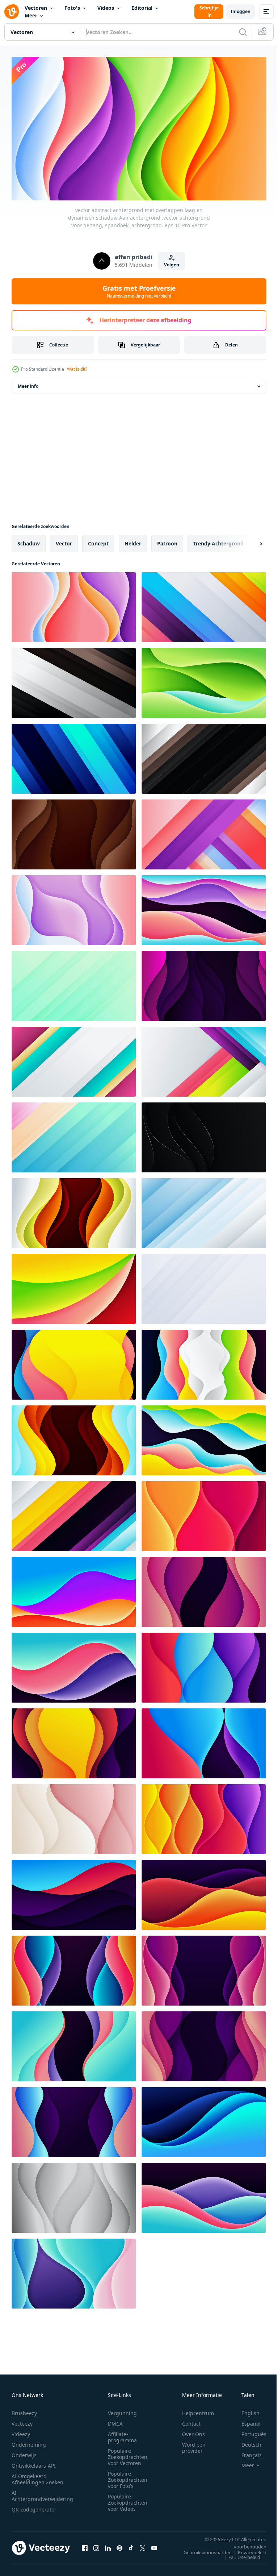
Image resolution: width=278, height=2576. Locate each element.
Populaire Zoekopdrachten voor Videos (128, 2499)
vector (64, 541)
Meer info (28, 383)
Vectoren (36, 8)
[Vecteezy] (12, 12)
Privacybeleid (247, 2549)
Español (246, 2420)
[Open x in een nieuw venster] (143, 2545)
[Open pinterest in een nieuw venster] (119, 2545)
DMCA (115, 2420)
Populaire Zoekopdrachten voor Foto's (128, 2477)
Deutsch (246, 2441)
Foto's (72, 8)
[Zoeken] (243, 32)
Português (248, 2431)
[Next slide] (249, 541)
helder (133, 541)
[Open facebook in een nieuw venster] (85, 2545)
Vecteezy (22, 2420)
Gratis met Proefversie (139, 291)
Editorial (142, 8)
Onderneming (29, 2441)
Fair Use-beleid (239, 2554)
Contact (191, 2420)
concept (98, 541)
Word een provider (194, 2444)
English (245, 2410)
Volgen (172, 265)
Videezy (21, 2431)
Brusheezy (24, 2410)
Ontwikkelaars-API (34, 2462)
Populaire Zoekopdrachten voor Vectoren (128, 2454)
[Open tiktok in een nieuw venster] (131, 2545)
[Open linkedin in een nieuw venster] (108, 2545)
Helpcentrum (198, 2410)
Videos (106, 8)
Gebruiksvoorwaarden (202, 2549)
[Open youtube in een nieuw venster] (154, 2545)
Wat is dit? (77, 369)
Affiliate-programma (122, 2434)
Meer (31, 15)
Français (246, 2452)
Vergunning (122, 2410)
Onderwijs (24, 2452)
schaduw (29, 541)
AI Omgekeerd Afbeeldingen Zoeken (37, 2476)
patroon (167, 541)
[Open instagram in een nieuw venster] (96, 2545)
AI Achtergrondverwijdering (42, 2493)
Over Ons (193, 2431)
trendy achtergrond (218, 541)
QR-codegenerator (34, 2506)
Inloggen (241, 11)
